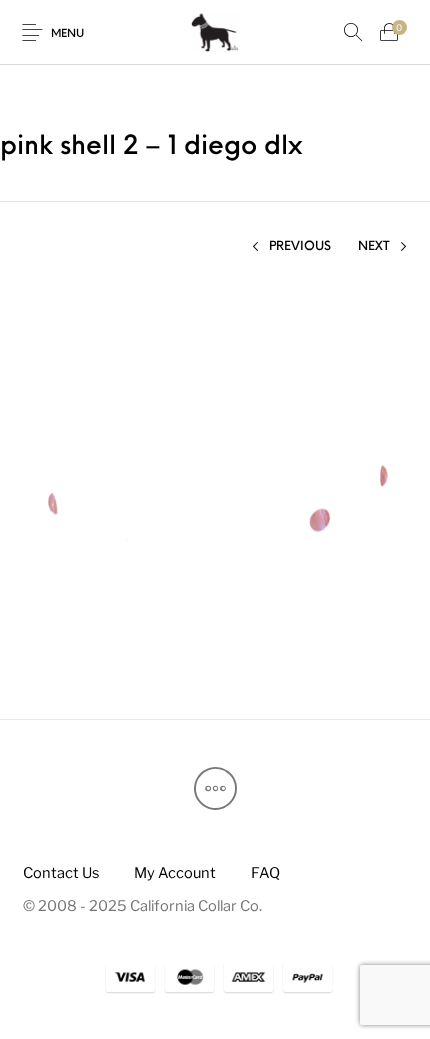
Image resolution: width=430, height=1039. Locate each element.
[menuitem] (60, 873)
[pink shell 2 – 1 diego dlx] (215, 480)
